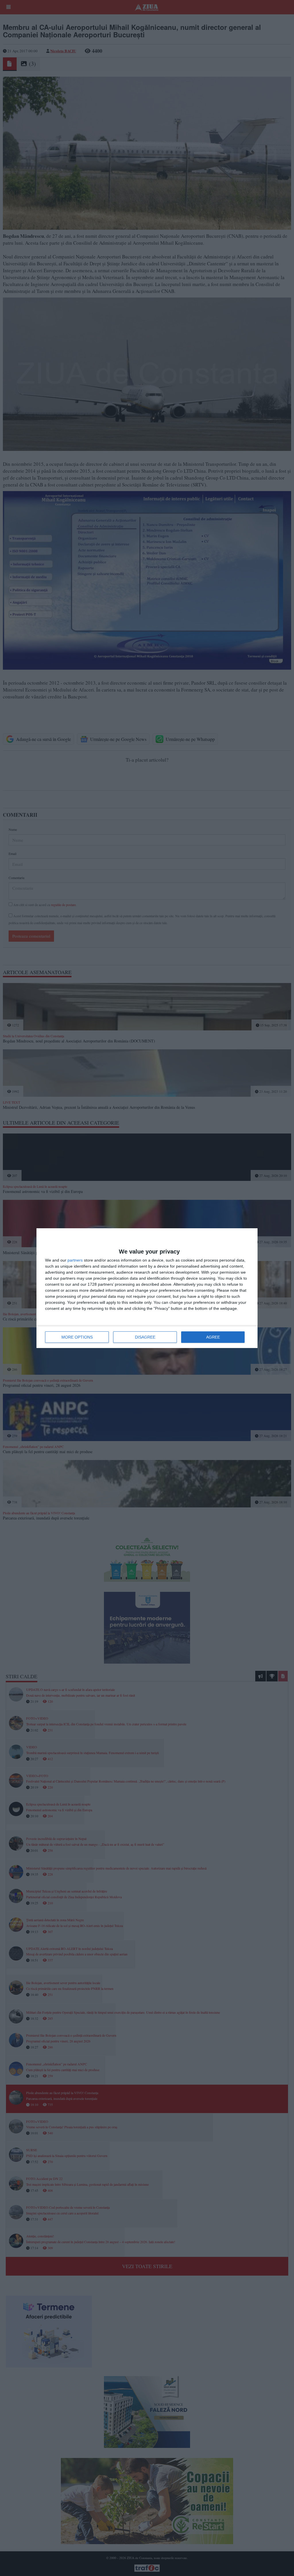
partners (75, 1260)
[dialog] (147, 1288)
